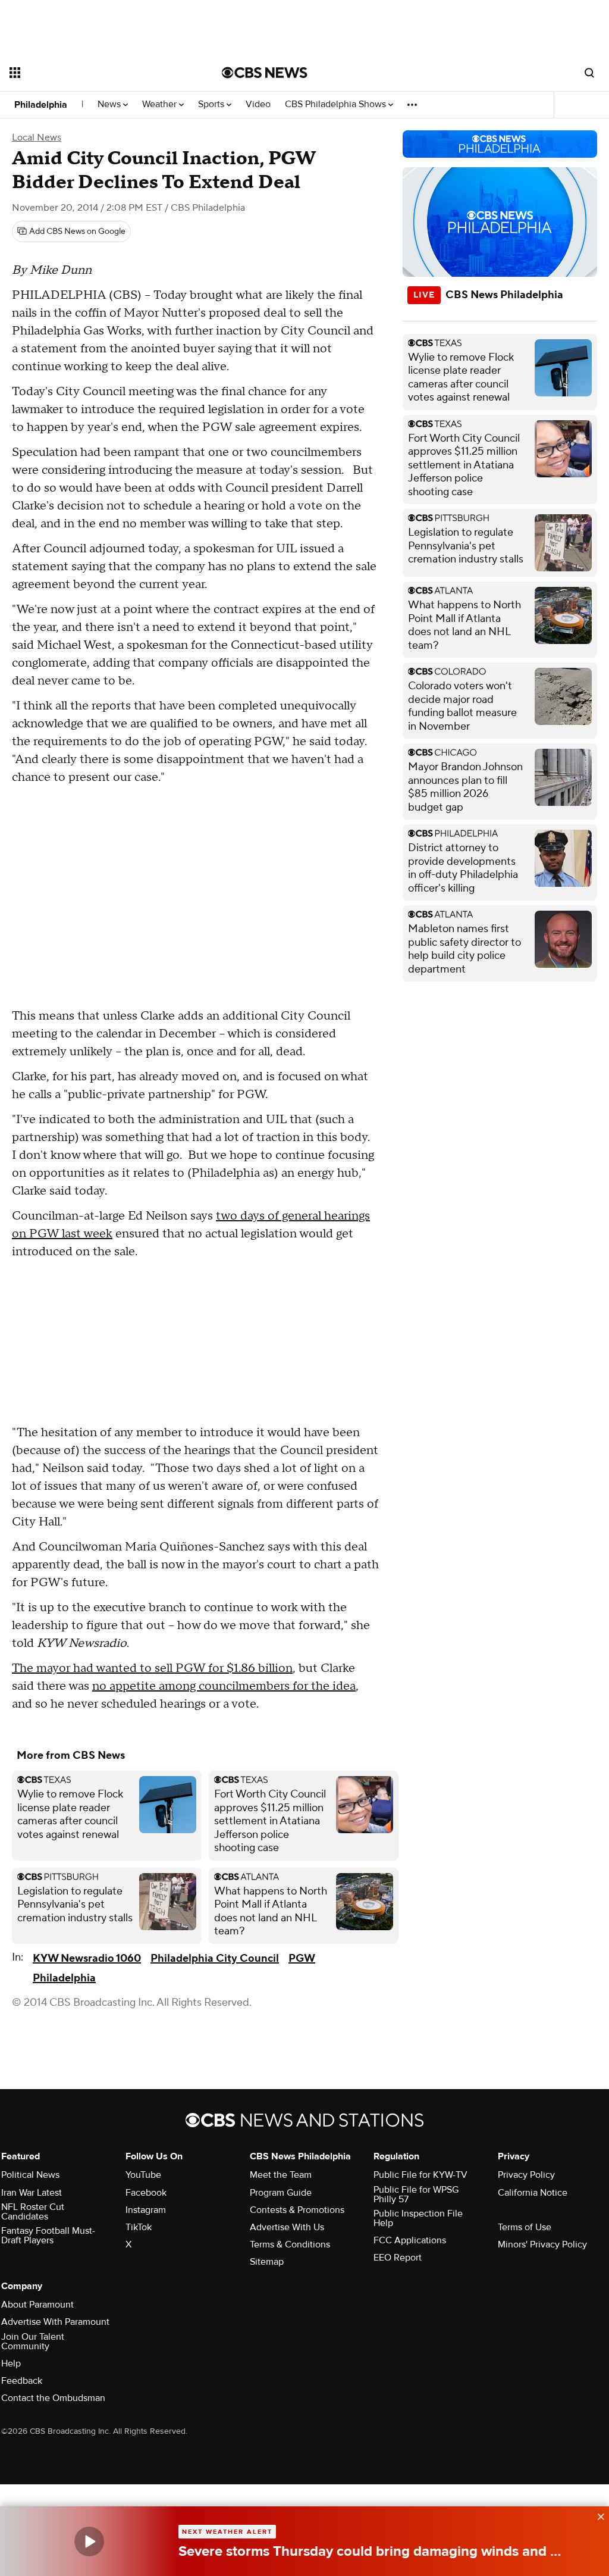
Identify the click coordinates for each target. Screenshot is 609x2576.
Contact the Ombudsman (53, 2398)
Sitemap (267, 2262)
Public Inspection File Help (418, 2218)
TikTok (139, 2227)
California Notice (533, 2193)
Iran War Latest (32, 2193)
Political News (30, 2175)
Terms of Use (525, 2227)
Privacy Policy (526, 2175)
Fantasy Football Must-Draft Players (48, 2236)
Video (258, 104)
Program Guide (281, 2193)
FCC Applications (410, 2240)
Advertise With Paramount (55, 2322)
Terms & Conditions (290, 2244)
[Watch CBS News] (89, 2541)
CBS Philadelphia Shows (337, 104)
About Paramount (37, 2305)
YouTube (143, 2175)
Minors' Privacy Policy (542, 2244)
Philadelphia (41, 105)
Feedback (22, 2381)
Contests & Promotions (297, 2210)
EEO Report (398, 2258)
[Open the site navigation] (95, 73)
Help (11, 2364)
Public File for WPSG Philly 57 (416, 2194)
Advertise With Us (287, 2227)
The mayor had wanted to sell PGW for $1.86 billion (152, 1668)
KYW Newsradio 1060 (87, 1958)
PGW (302, 1958)
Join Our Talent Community (33, 2341)
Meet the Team (281, 2175)
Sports (212, 104)
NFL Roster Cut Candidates (33, 2212)
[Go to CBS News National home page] (265, 73)
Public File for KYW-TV (420, 2175)
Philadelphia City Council (215, 1958)
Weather (161, 104)
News (110, 104)
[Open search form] (589, 73)
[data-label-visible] (597, 2515)
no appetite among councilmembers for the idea (224, 1686)
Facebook (146, 2193)
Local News (37, 137)
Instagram (146, 2210)
